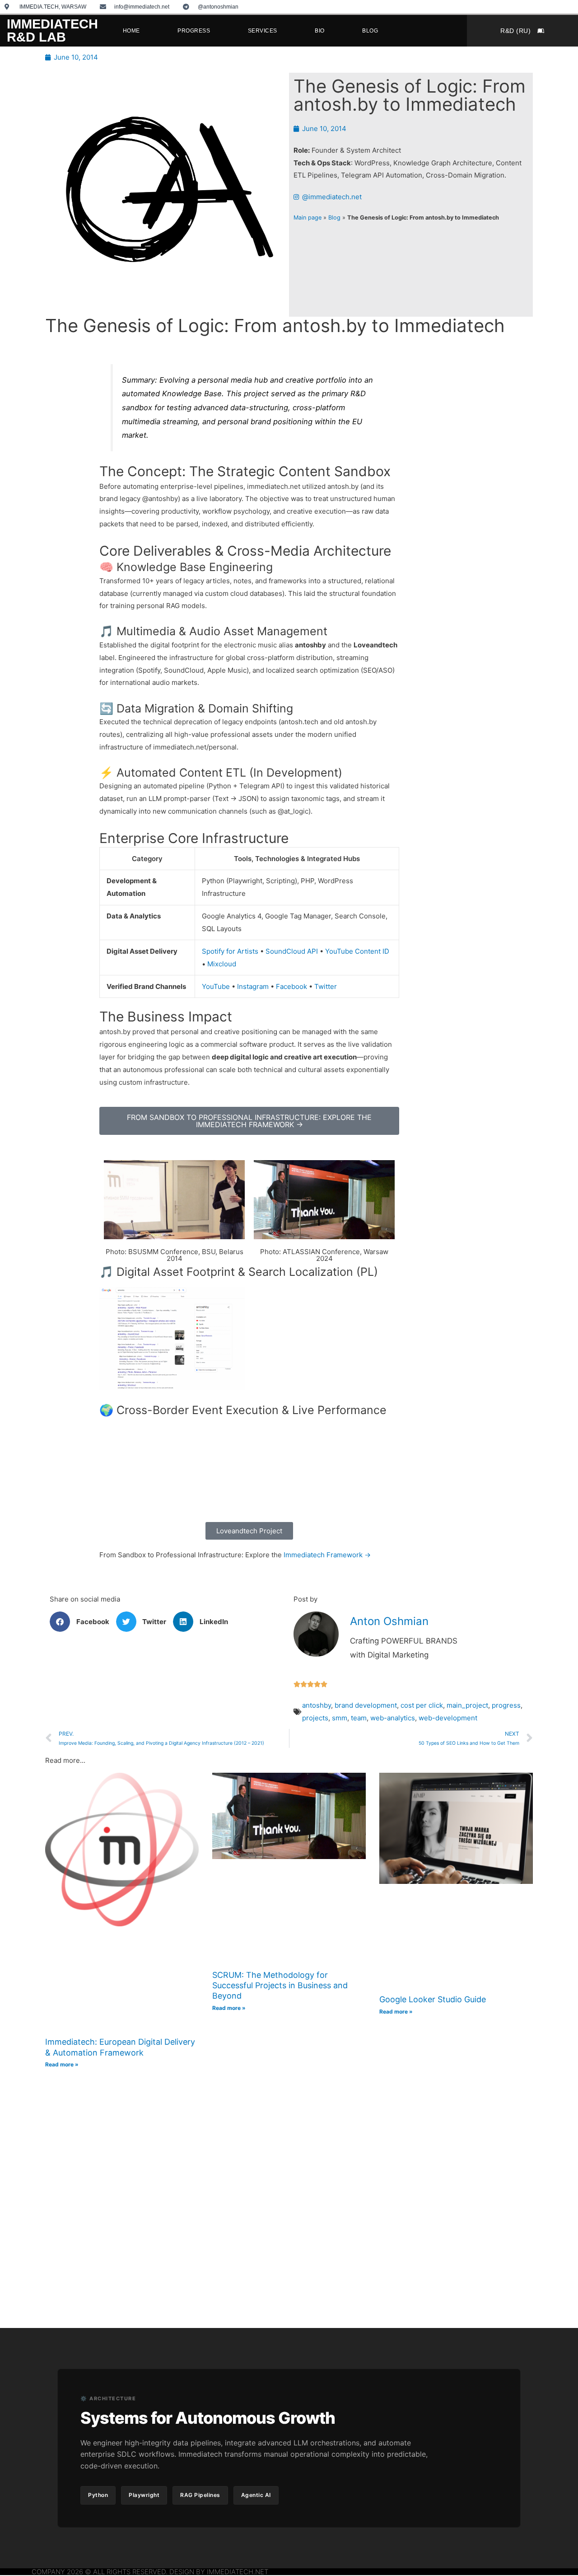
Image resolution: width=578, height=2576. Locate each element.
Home (131, 31)
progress (506, 1705)
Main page (308, 218)
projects (315, 1718)
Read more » (62, 2064)
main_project (467, 1705)
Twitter (326, 986)
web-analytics (393, 1718)
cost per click (422, 1705)
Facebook (291, 986)
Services (263, 31)
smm (340, 1718)
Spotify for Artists (230, 951)
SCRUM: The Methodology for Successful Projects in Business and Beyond (280, 1986)
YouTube (216, 986)
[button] (83, 1622)
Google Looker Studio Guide (433, 1999)
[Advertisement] (448, 484)
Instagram (253, 986)
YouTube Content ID (357, 951)
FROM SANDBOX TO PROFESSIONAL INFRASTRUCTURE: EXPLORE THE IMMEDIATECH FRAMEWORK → (249, 1121)
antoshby (317, 1705)
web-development (448, 1718)
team (359, 1718)
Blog (370, 31)
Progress (194, 31)
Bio (320, 31)
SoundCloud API (292, 951)
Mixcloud (222, 964)
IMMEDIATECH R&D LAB (52, 30)
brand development (366, 1705)
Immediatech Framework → (327, 1555)
